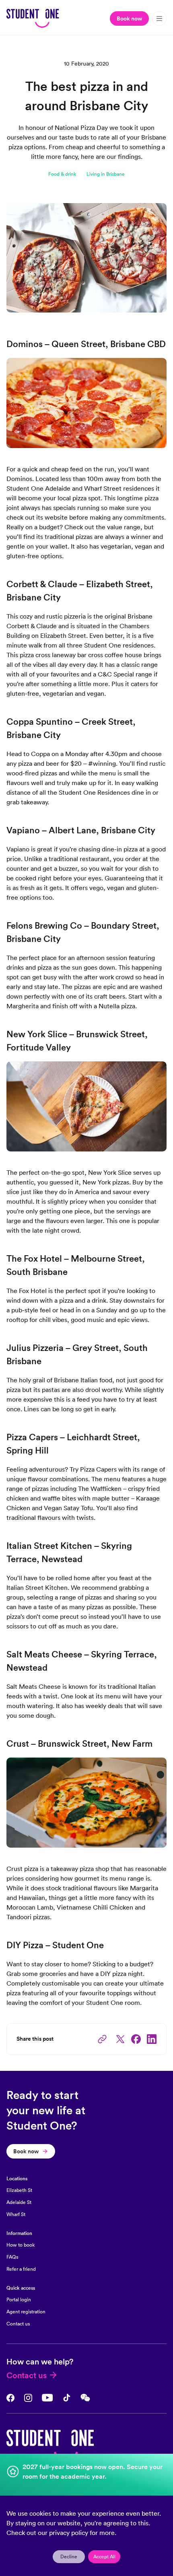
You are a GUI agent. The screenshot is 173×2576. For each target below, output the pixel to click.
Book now (129, 19)
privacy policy (69, 2533)
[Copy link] (102, 2039)
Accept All (104, 2556)
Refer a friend (21, 2269)
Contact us (18, 2324)
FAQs (12, 2257)
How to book (21, 2245)
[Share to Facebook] (136, 2039)
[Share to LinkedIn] (152, 2039)
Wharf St (16, 2214)
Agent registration (26, 2312)
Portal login (19, 2299)
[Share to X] (120, 2039)
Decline (69, 2556)
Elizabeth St (19, 2190)
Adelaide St (19, 2202)
